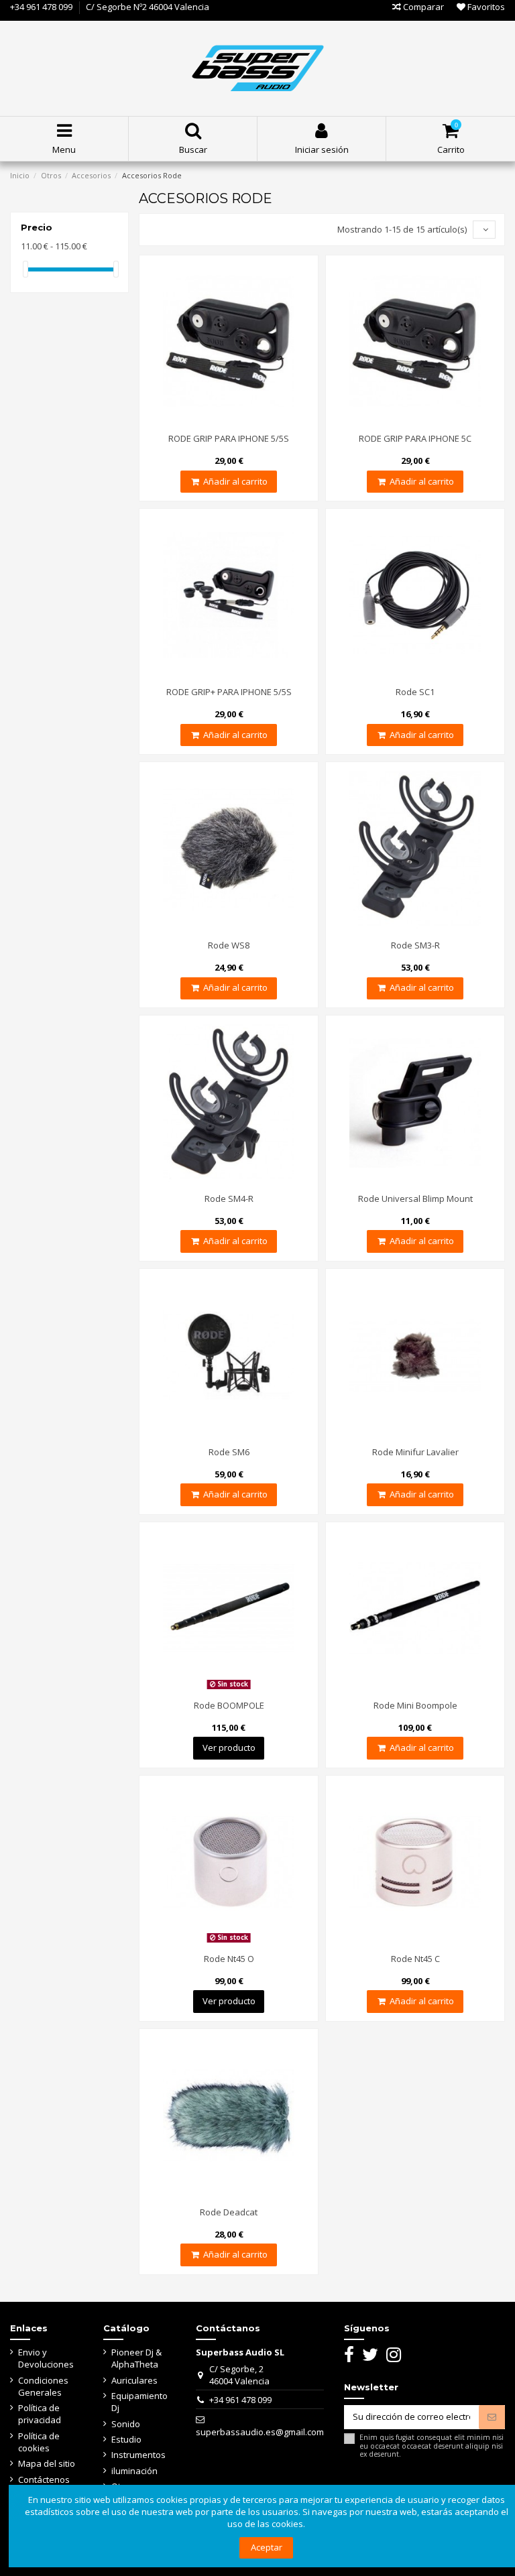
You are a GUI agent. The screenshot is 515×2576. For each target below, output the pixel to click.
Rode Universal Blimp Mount (415, 1199)
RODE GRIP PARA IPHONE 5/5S (229, 438)
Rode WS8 (229, 945)
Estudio (126, 2439)
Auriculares (134, 2380)
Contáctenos (44, 2479)
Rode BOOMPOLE (229, 1705)
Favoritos (485, 7)
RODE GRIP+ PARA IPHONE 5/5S (229, 692)
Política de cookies (39, 2442)
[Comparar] (211, 423)
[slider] (25, 269)
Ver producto (229, 1747)
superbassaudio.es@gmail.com (260, 2432)
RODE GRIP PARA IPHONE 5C (415, 438)
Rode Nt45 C (415, 1959)
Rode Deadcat (229, 2212)
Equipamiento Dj (139, 2402)
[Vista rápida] (246, 423)
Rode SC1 (415, 692)
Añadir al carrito (235, 481)
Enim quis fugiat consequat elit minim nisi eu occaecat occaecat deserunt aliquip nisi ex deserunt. (432, 2446)
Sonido (126, 2424)
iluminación (134, 2471)
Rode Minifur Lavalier (415, 1452)
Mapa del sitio (47, 2463)
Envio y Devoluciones (46, 2358)
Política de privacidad (40, 2414)
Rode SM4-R (229, 1199)
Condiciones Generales (43, 2386)
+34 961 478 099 (41, 7)
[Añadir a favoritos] (229, 423)
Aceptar (267, 2547)
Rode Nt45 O (229, 1959)
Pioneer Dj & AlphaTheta (136, 2358)
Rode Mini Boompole (415, 1705)
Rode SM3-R (415, 945)
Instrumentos (138, 2455)
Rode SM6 (229, 1452)
